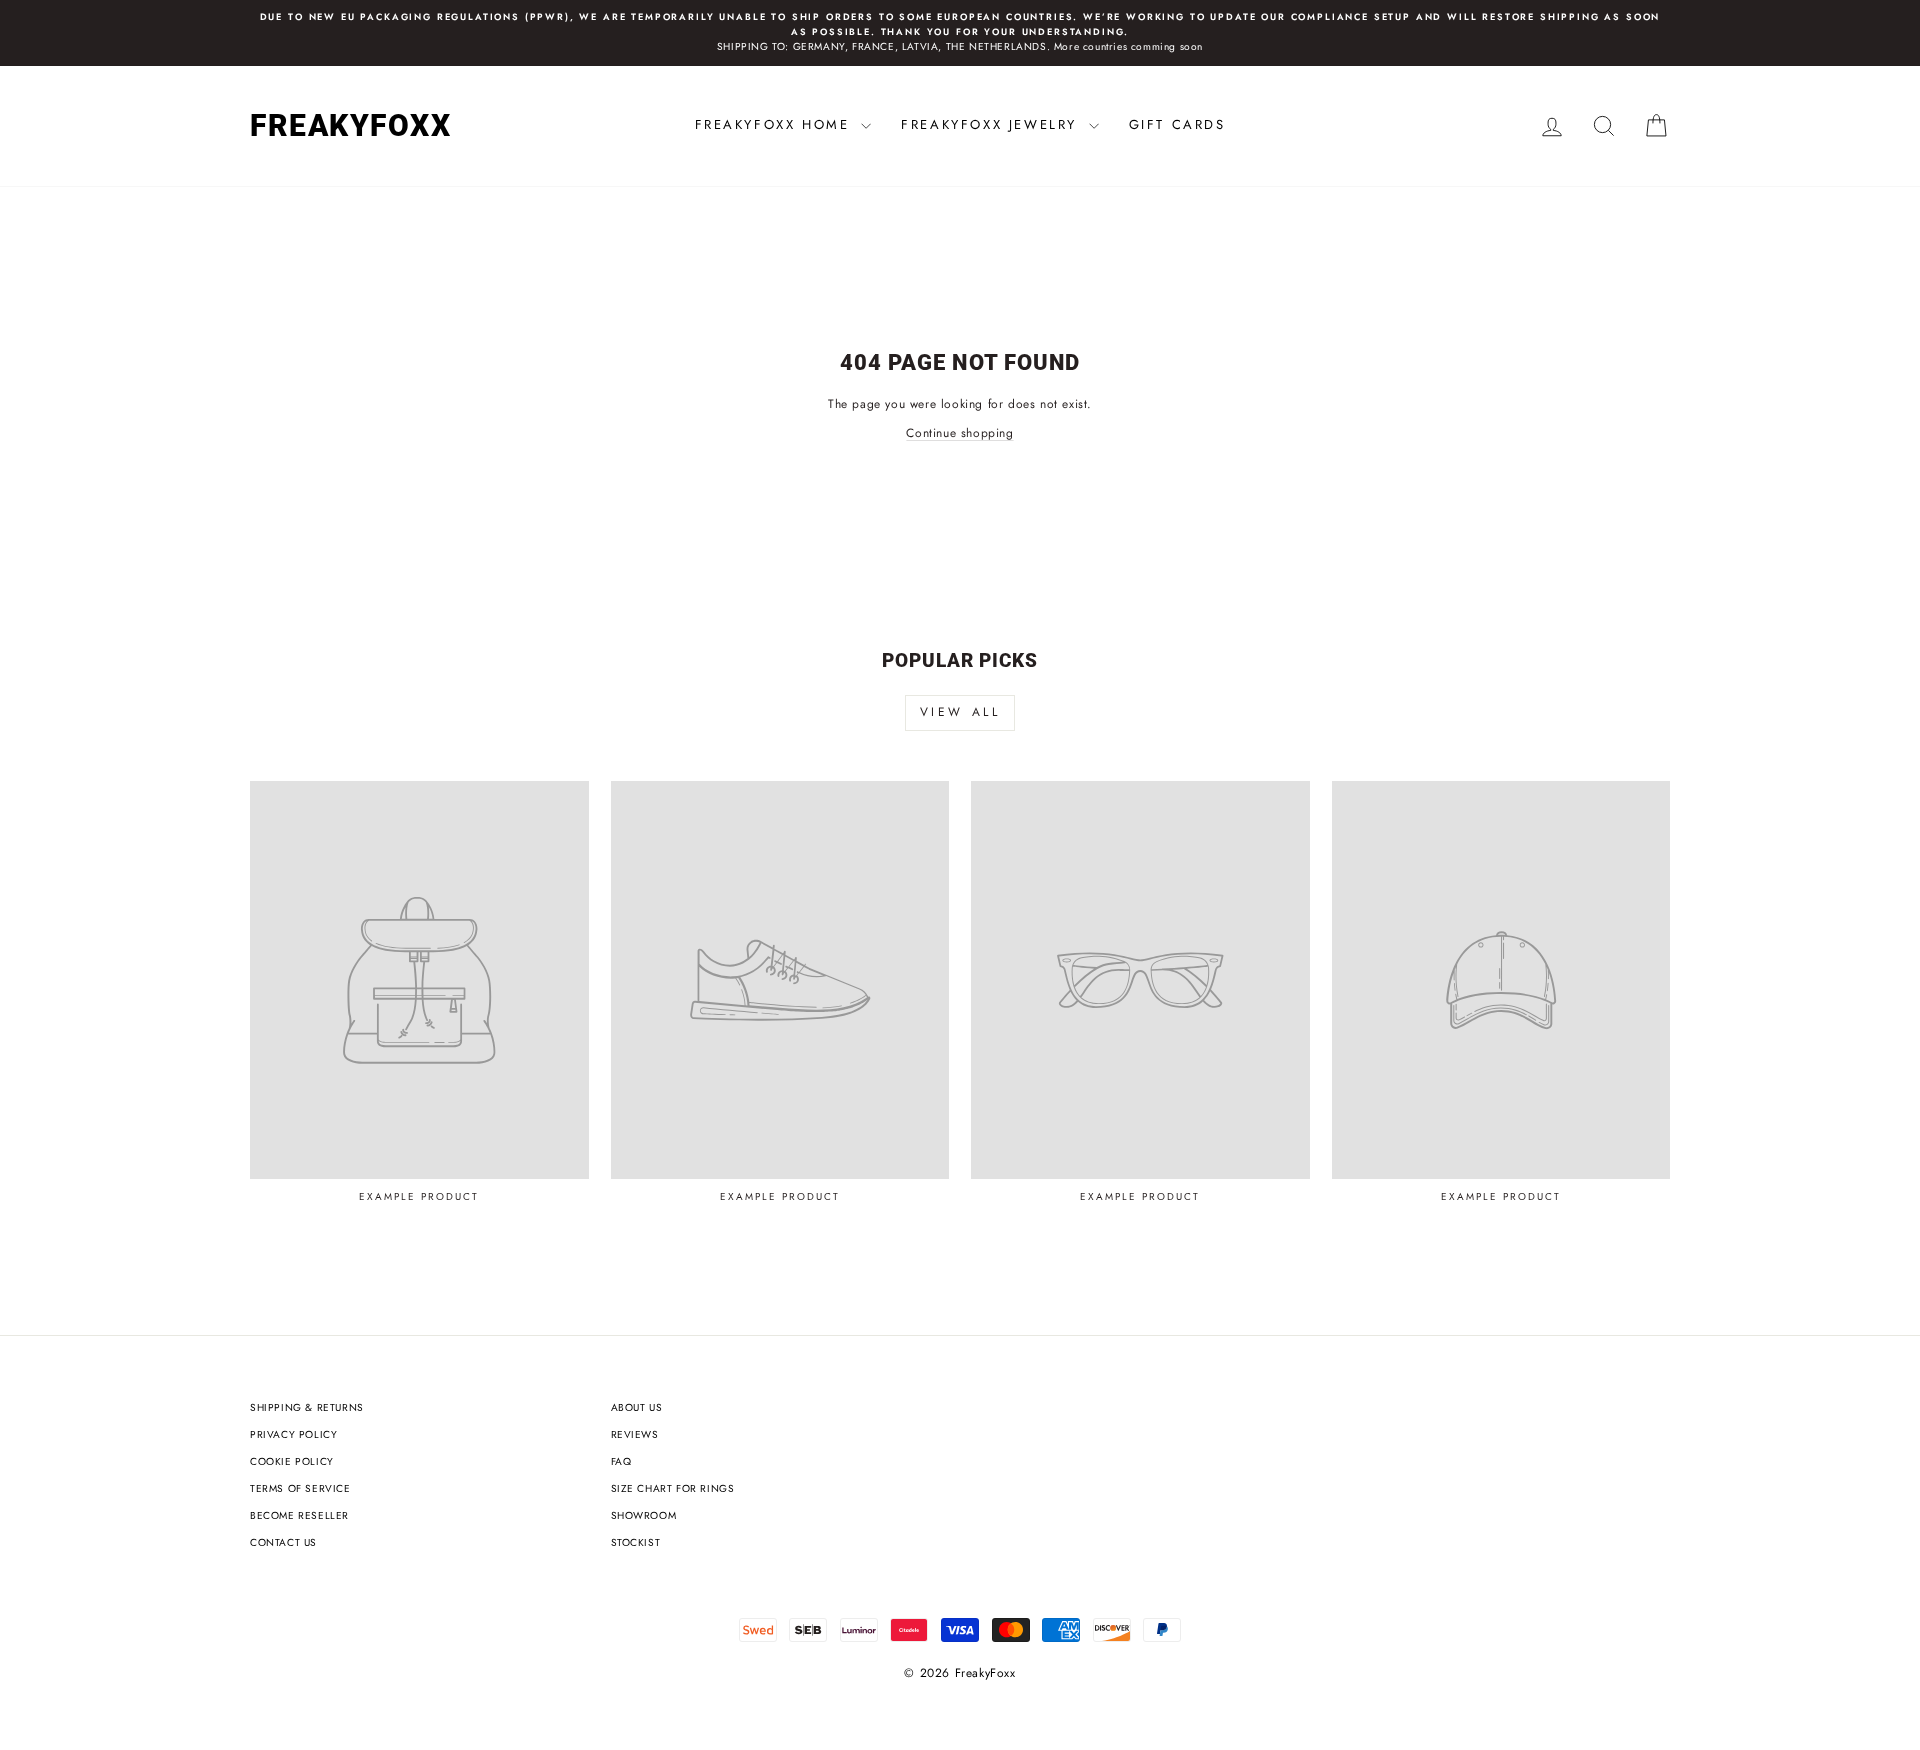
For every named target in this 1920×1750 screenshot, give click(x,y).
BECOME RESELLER (299, 1515)
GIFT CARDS (1177, 124)
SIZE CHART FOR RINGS (673, 1488)
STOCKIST (636, 1542)
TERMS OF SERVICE (300, 1488)
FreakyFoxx (350, 125)
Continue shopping (959, 433)
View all (960, 712)
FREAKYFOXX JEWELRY (992, 124)
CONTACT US (283, 1542)
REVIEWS (635, 1434)
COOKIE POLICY (292, 1461)
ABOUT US (637, 1407)
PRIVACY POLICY (293, 1434)
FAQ (621, 1461)
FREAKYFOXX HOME (776, 124)
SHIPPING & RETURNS (307, 1407)
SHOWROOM (644, 1515)
